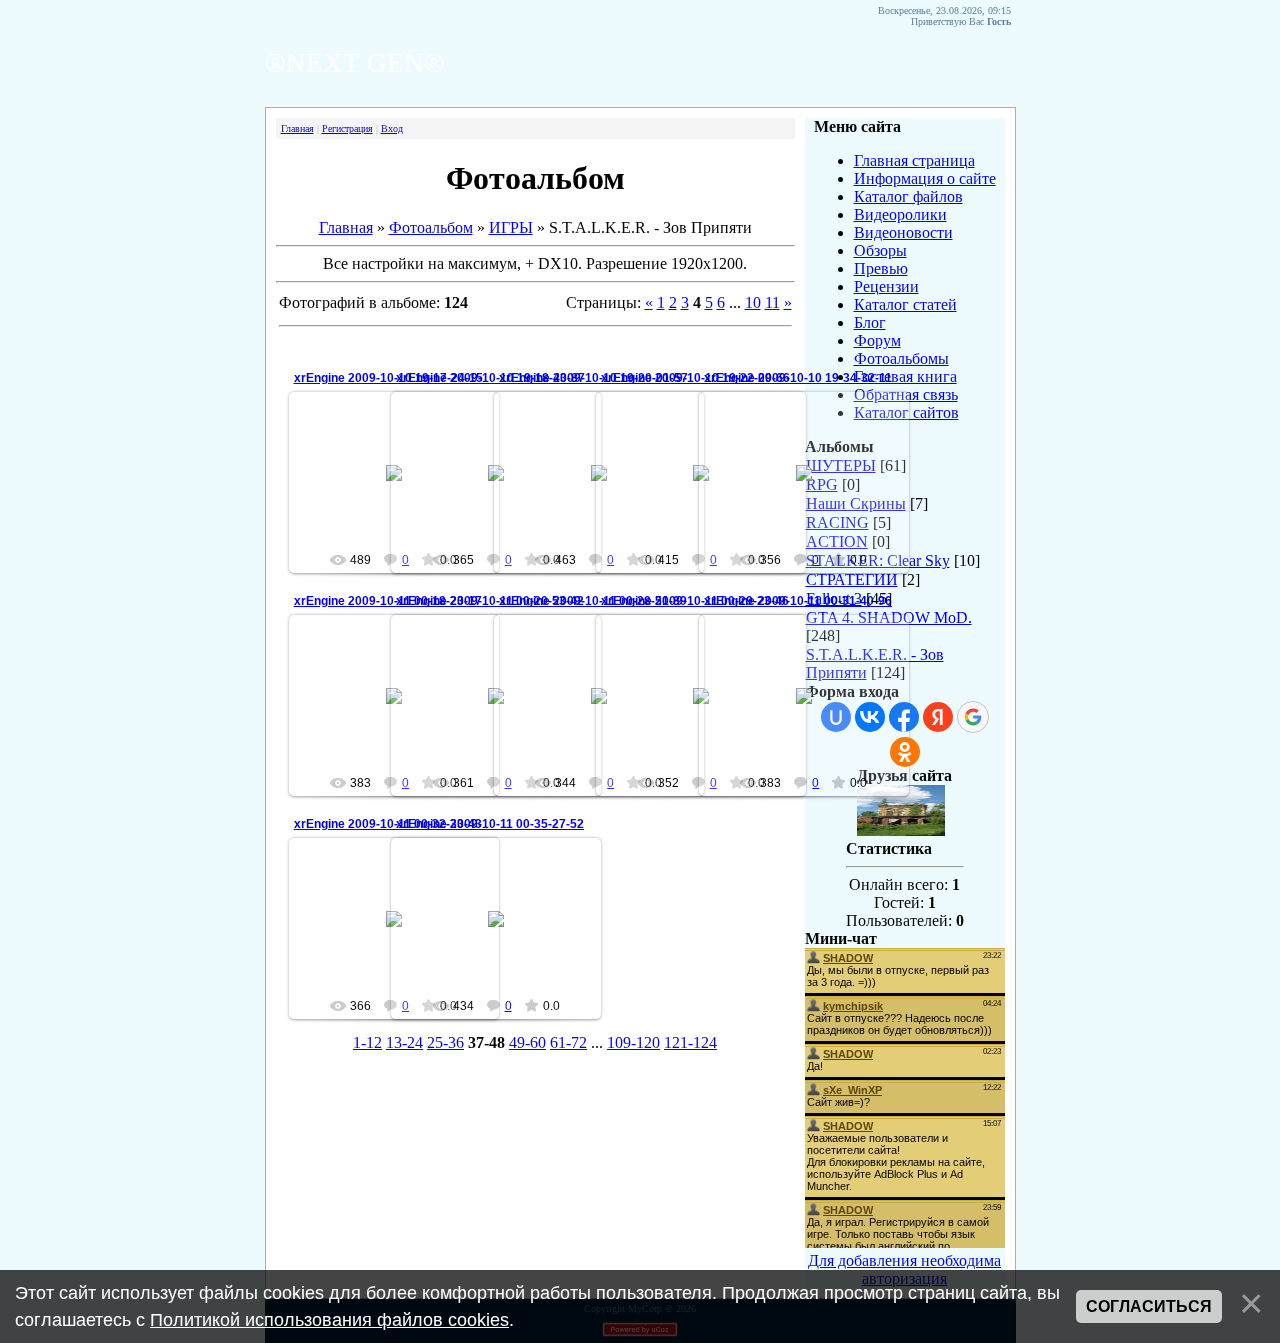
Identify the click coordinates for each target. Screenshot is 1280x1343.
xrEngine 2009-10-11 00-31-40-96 (798, 601)
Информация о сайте (925, 178)
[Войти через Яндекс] (938, 717)
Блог (870, 322)
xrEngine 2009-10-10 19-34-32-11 (798, 378)
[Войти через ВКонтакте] (870, 717)
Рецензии (886, 286)
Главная (297, 128)
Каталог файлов (908, 196)
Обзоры (880, 250)
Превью (881, 268)
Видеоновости (903, 232)
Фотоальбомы (901, 358)
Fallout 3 (834, 598)
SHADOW (813, 489)
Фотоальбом (431, 227)
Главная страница (914, 160)
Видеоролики (900, 214)
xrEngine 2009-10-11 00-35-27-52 (490, 824)
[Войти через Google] (973, 717)
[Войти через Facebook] (904, 717)
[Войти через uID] (836, 717)
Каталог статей (905, 304)
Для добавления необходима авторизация (904, 1269)
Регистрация (347, 128)
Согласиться (1149, 1306)
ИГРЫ (511, 227)
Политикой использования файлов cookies (329, 1320)
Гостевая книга (905, 376)
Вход (392, 128)
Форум (877, 340)
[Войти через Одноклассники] (905, 752)
